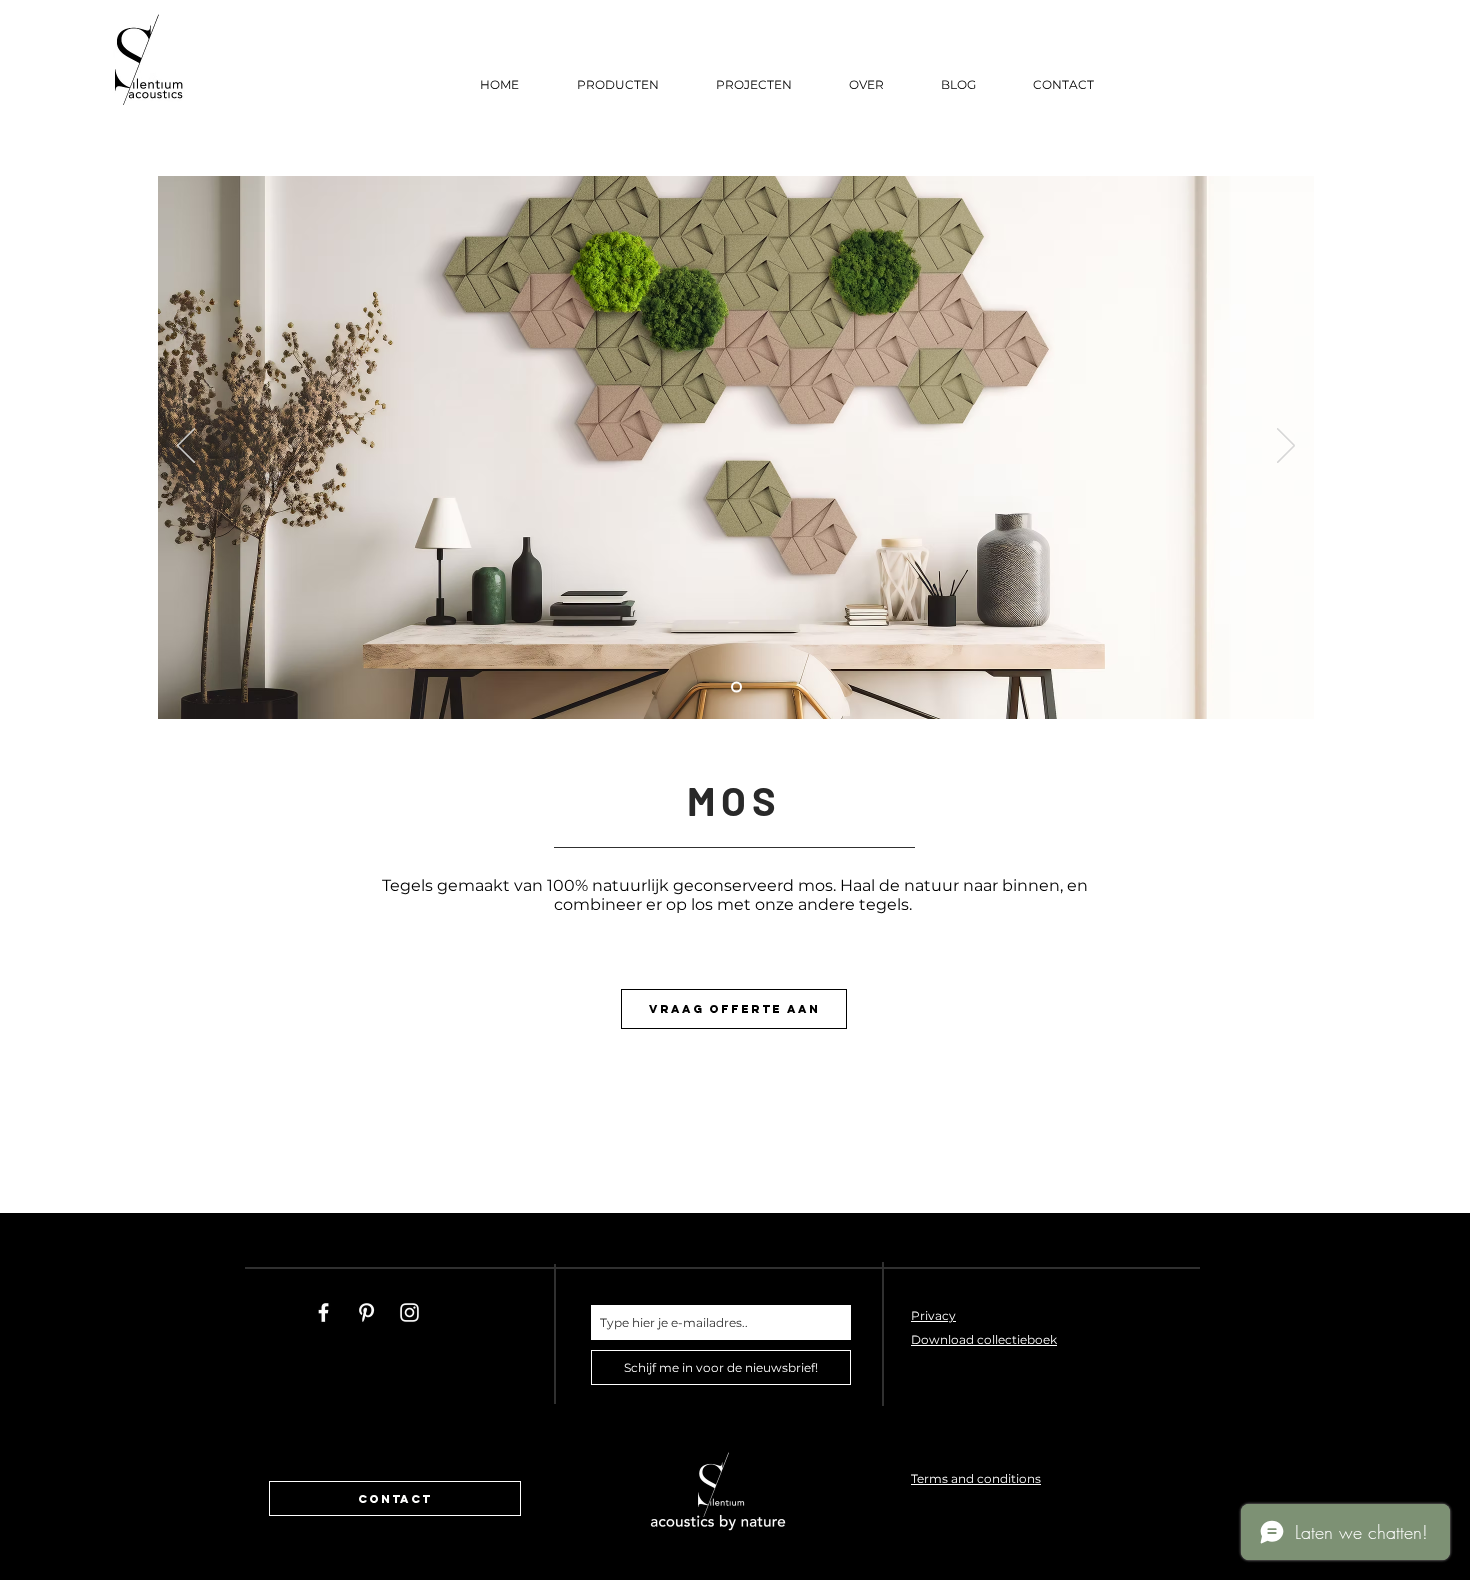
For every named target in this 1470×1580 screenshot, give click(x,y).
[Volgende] (1286, 447)
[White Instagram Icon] (409, 1312)
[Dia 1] (736, 687)
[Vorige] (186, 447)
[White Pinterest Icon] (366, 1312)
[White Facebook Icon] (323, 1312)
